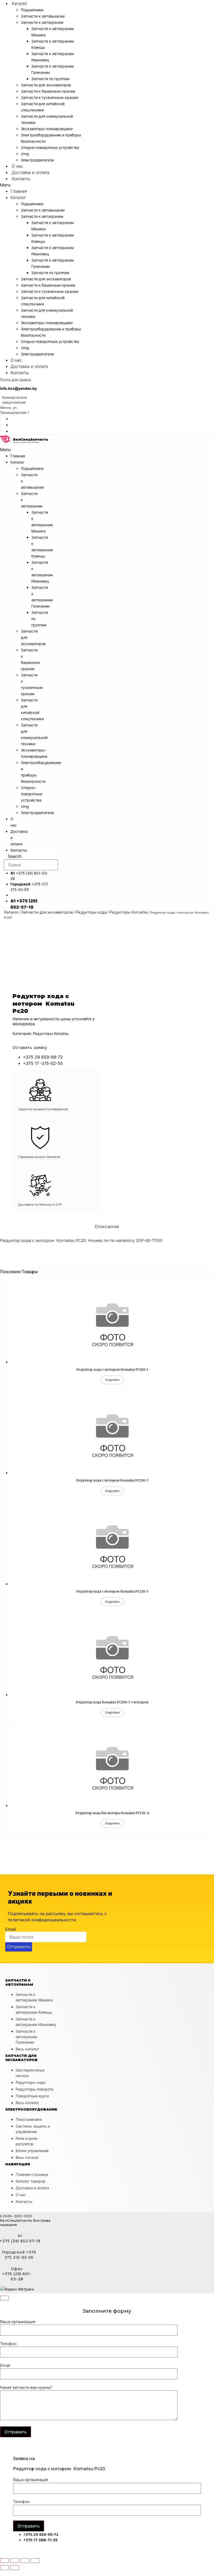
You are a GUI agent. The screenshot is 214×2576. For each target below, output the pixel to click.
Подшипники (32, 10)
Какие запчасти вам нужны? (26, 2388)
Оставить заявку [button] (30, 1047)
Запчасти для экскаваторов (46, 85)
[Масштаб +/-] (35, 2561)
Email (11, 1929)
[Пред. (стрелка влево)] (4, 2568)
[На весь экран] (25, 2561)
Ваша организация (18, 2322)
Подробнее (112, 1380)
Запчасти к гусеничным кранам (50, 97)
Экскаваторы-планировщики (47, 129)
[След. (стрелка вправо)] (15, 2568)
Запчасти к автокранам (42, 22)
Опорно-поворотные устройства (50, 147)
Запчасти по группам (50, 79)
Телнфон (8, 2344)
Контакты (21, 179)
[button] (41, 185)
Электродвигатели (37, 160)
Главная (19, 191)
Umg (25, 154)
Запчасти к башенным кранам (48, 91)
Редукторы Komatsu (129, 912)
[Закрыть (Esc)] (4, 2561)
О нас (17, 166)
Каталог (20, 3)
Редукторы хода (91, 912)
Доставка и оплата (31, 172)
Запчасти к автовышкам (43, 16)
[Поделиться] (15, 2561)
